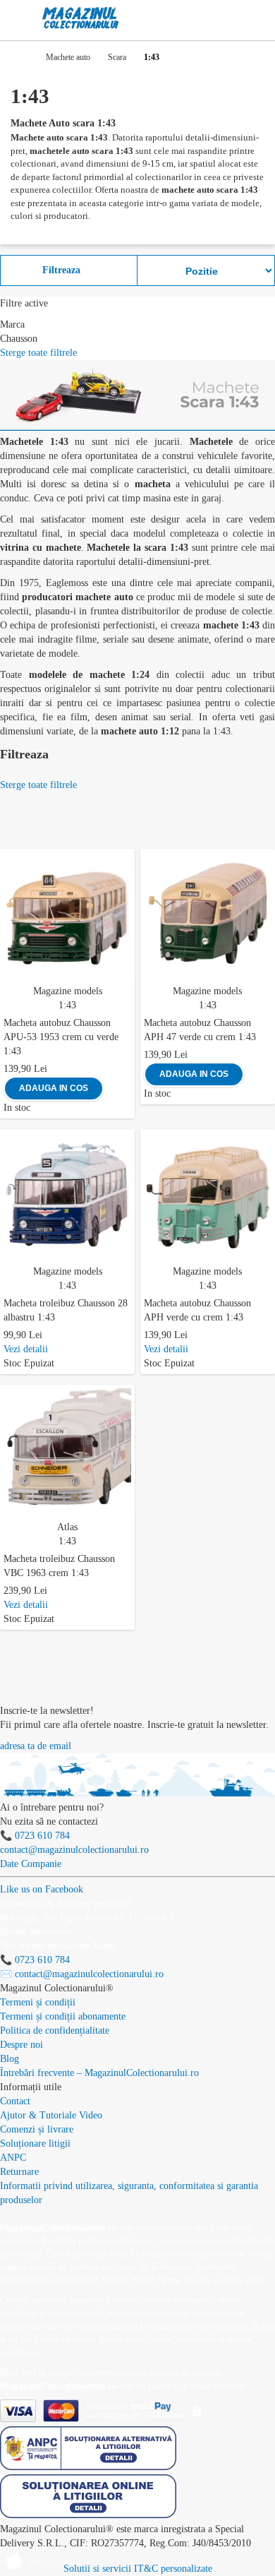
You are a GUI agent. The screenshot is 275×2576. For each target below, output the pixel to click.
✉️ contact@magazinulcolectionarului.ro (82, 1974)
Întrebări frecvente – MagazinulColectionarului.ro (99, 2073)
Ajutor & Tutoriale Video (51, 2115)
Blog (10, 2059)
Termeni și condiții (38, 2002)
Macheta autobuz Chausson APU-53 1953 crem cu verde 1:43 (61, 1037)
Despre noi (22, 2045)
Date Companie (31, 1864)
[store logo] (81, 18)
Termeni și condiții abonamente (63, 2016)
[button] (127, 857)
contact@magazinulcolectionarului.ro (74, 1850)
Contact (15, 2101)
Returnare (19, 2172)
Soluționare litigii (35, 2143)
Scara (117, 57)
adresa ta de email (36, 1746)
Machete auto (68, 57)
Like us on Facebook (42, 1889)
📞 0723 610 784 (35, 1836)
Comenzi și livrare (37, 2129)
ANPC (13, 2158)
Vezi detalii (26, 1349)
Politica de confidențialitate (55, 2031)
